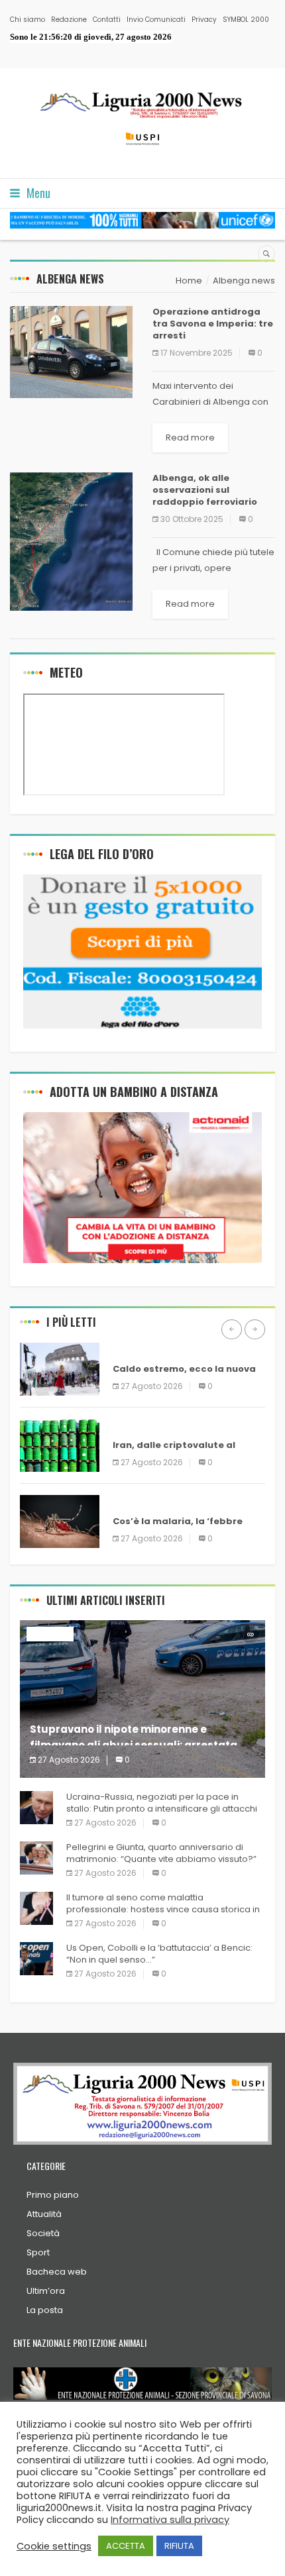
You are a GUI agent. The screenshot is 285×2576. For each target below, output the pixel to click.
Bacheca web (57, 2272)
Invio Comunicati (156, 20)
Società (43, 2233)
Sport (38, 2252)
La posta (45, 2310)
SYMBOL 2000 (246, 20)
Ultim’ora (46, 2291)
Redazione (69, 20)
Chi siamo (28, 20)
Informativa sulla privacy (170, 2520)
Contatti (107, 20)
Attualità (44, 2214)
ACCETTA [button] (126, 2546)
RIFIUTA (179, 2546)
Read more (190, 438)
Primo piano (53, 2195)
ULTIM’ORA (136, 1350)
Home (189, 281)
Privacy (204, 20)
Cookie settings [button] (54, 2546)
